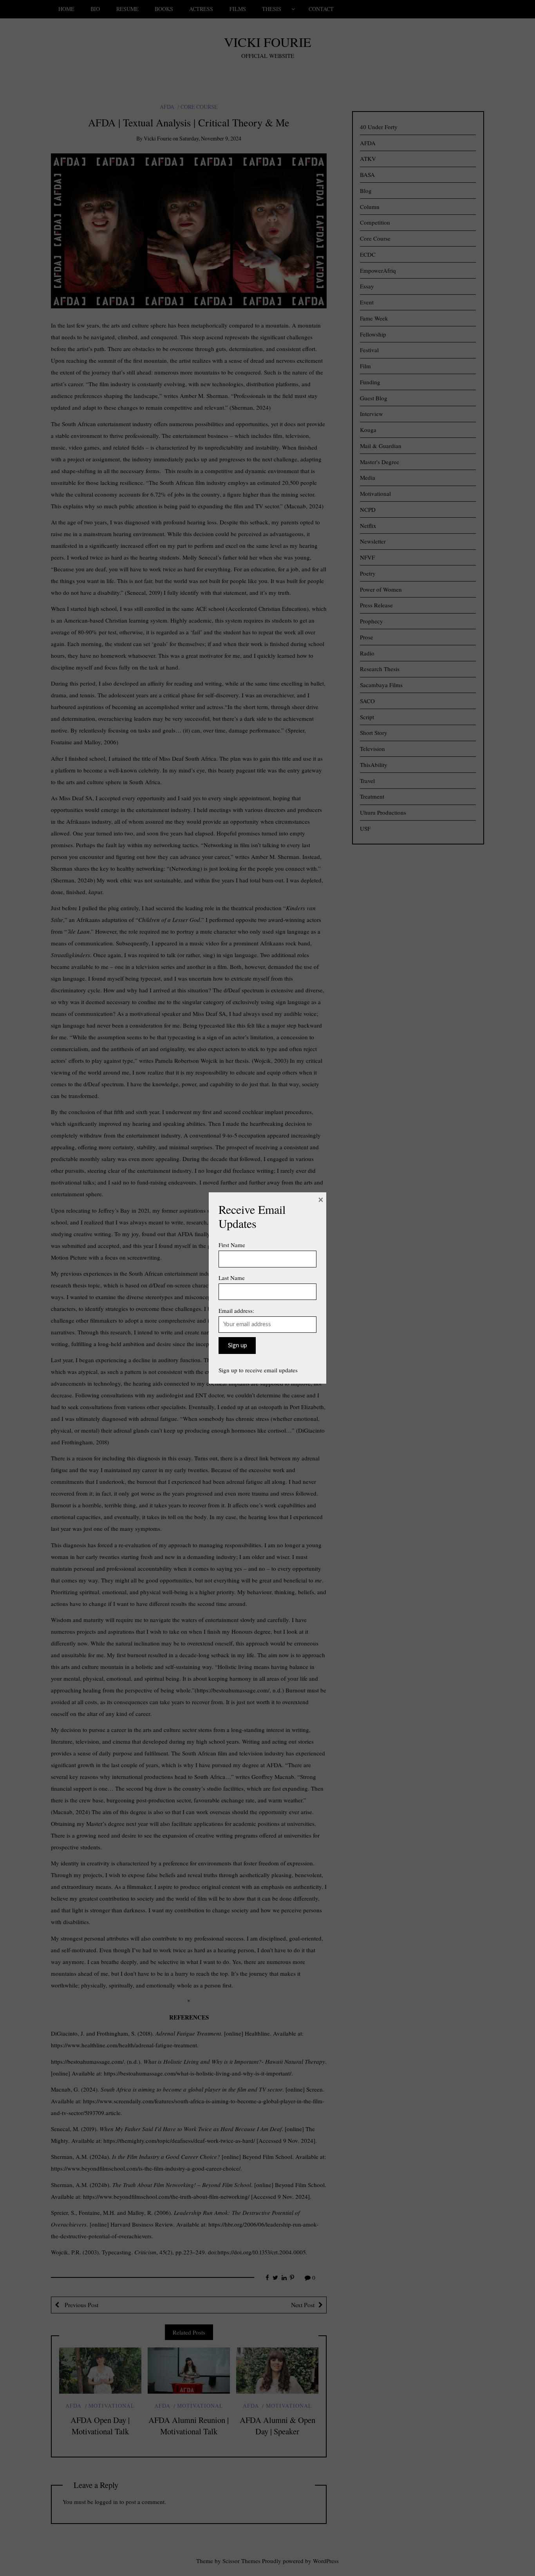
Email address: (236, 1311)
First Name (232, 1245)
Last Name (232, 1278)
